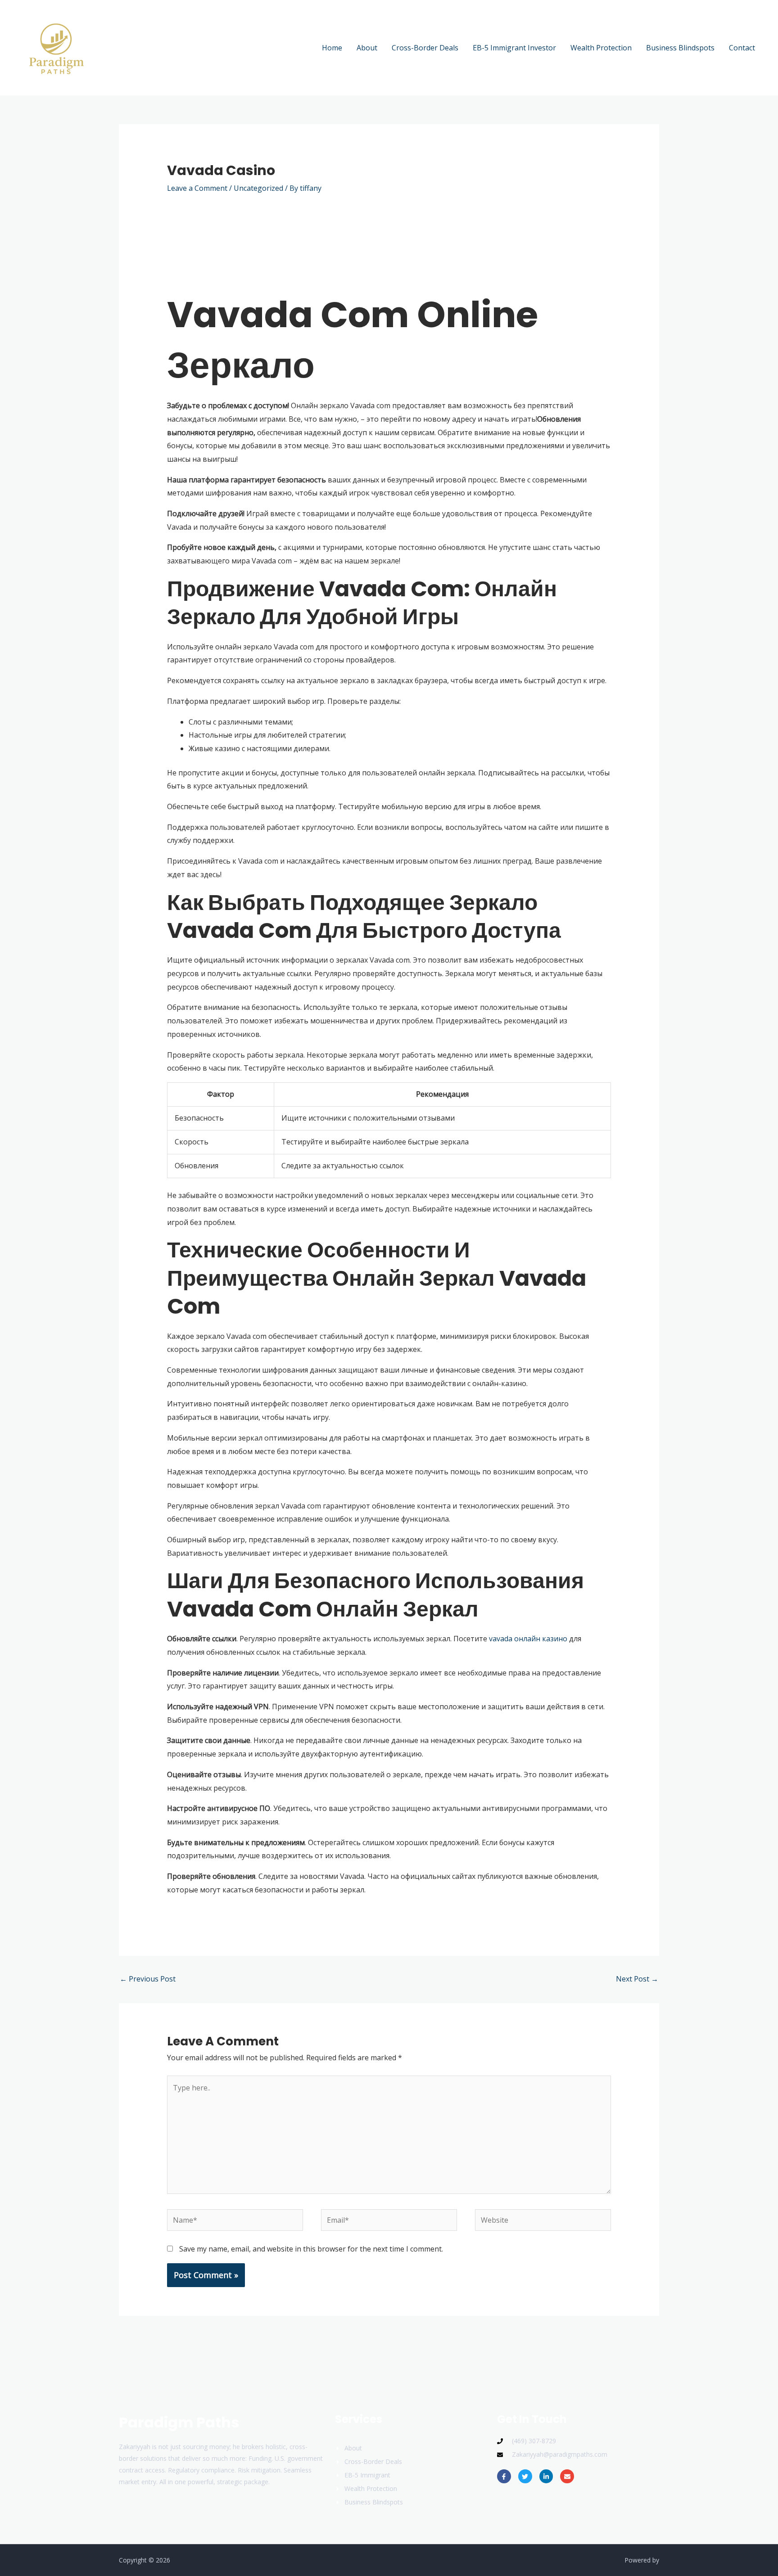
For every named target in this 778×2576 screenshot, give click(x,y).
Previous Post (148, 1979)
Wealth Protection (601, 48)
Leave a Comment (197, 188)
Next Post (637, 1979)
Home (332, 48)
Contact (742, 48)
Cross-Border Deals (425, 48)
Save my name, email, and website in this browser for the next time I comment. (311, 2249)
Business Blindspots (680, 48)
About (367, 48)
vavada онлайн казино (528, 1639)
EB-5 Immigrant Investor (514, 48)
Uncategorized (258, 188)
